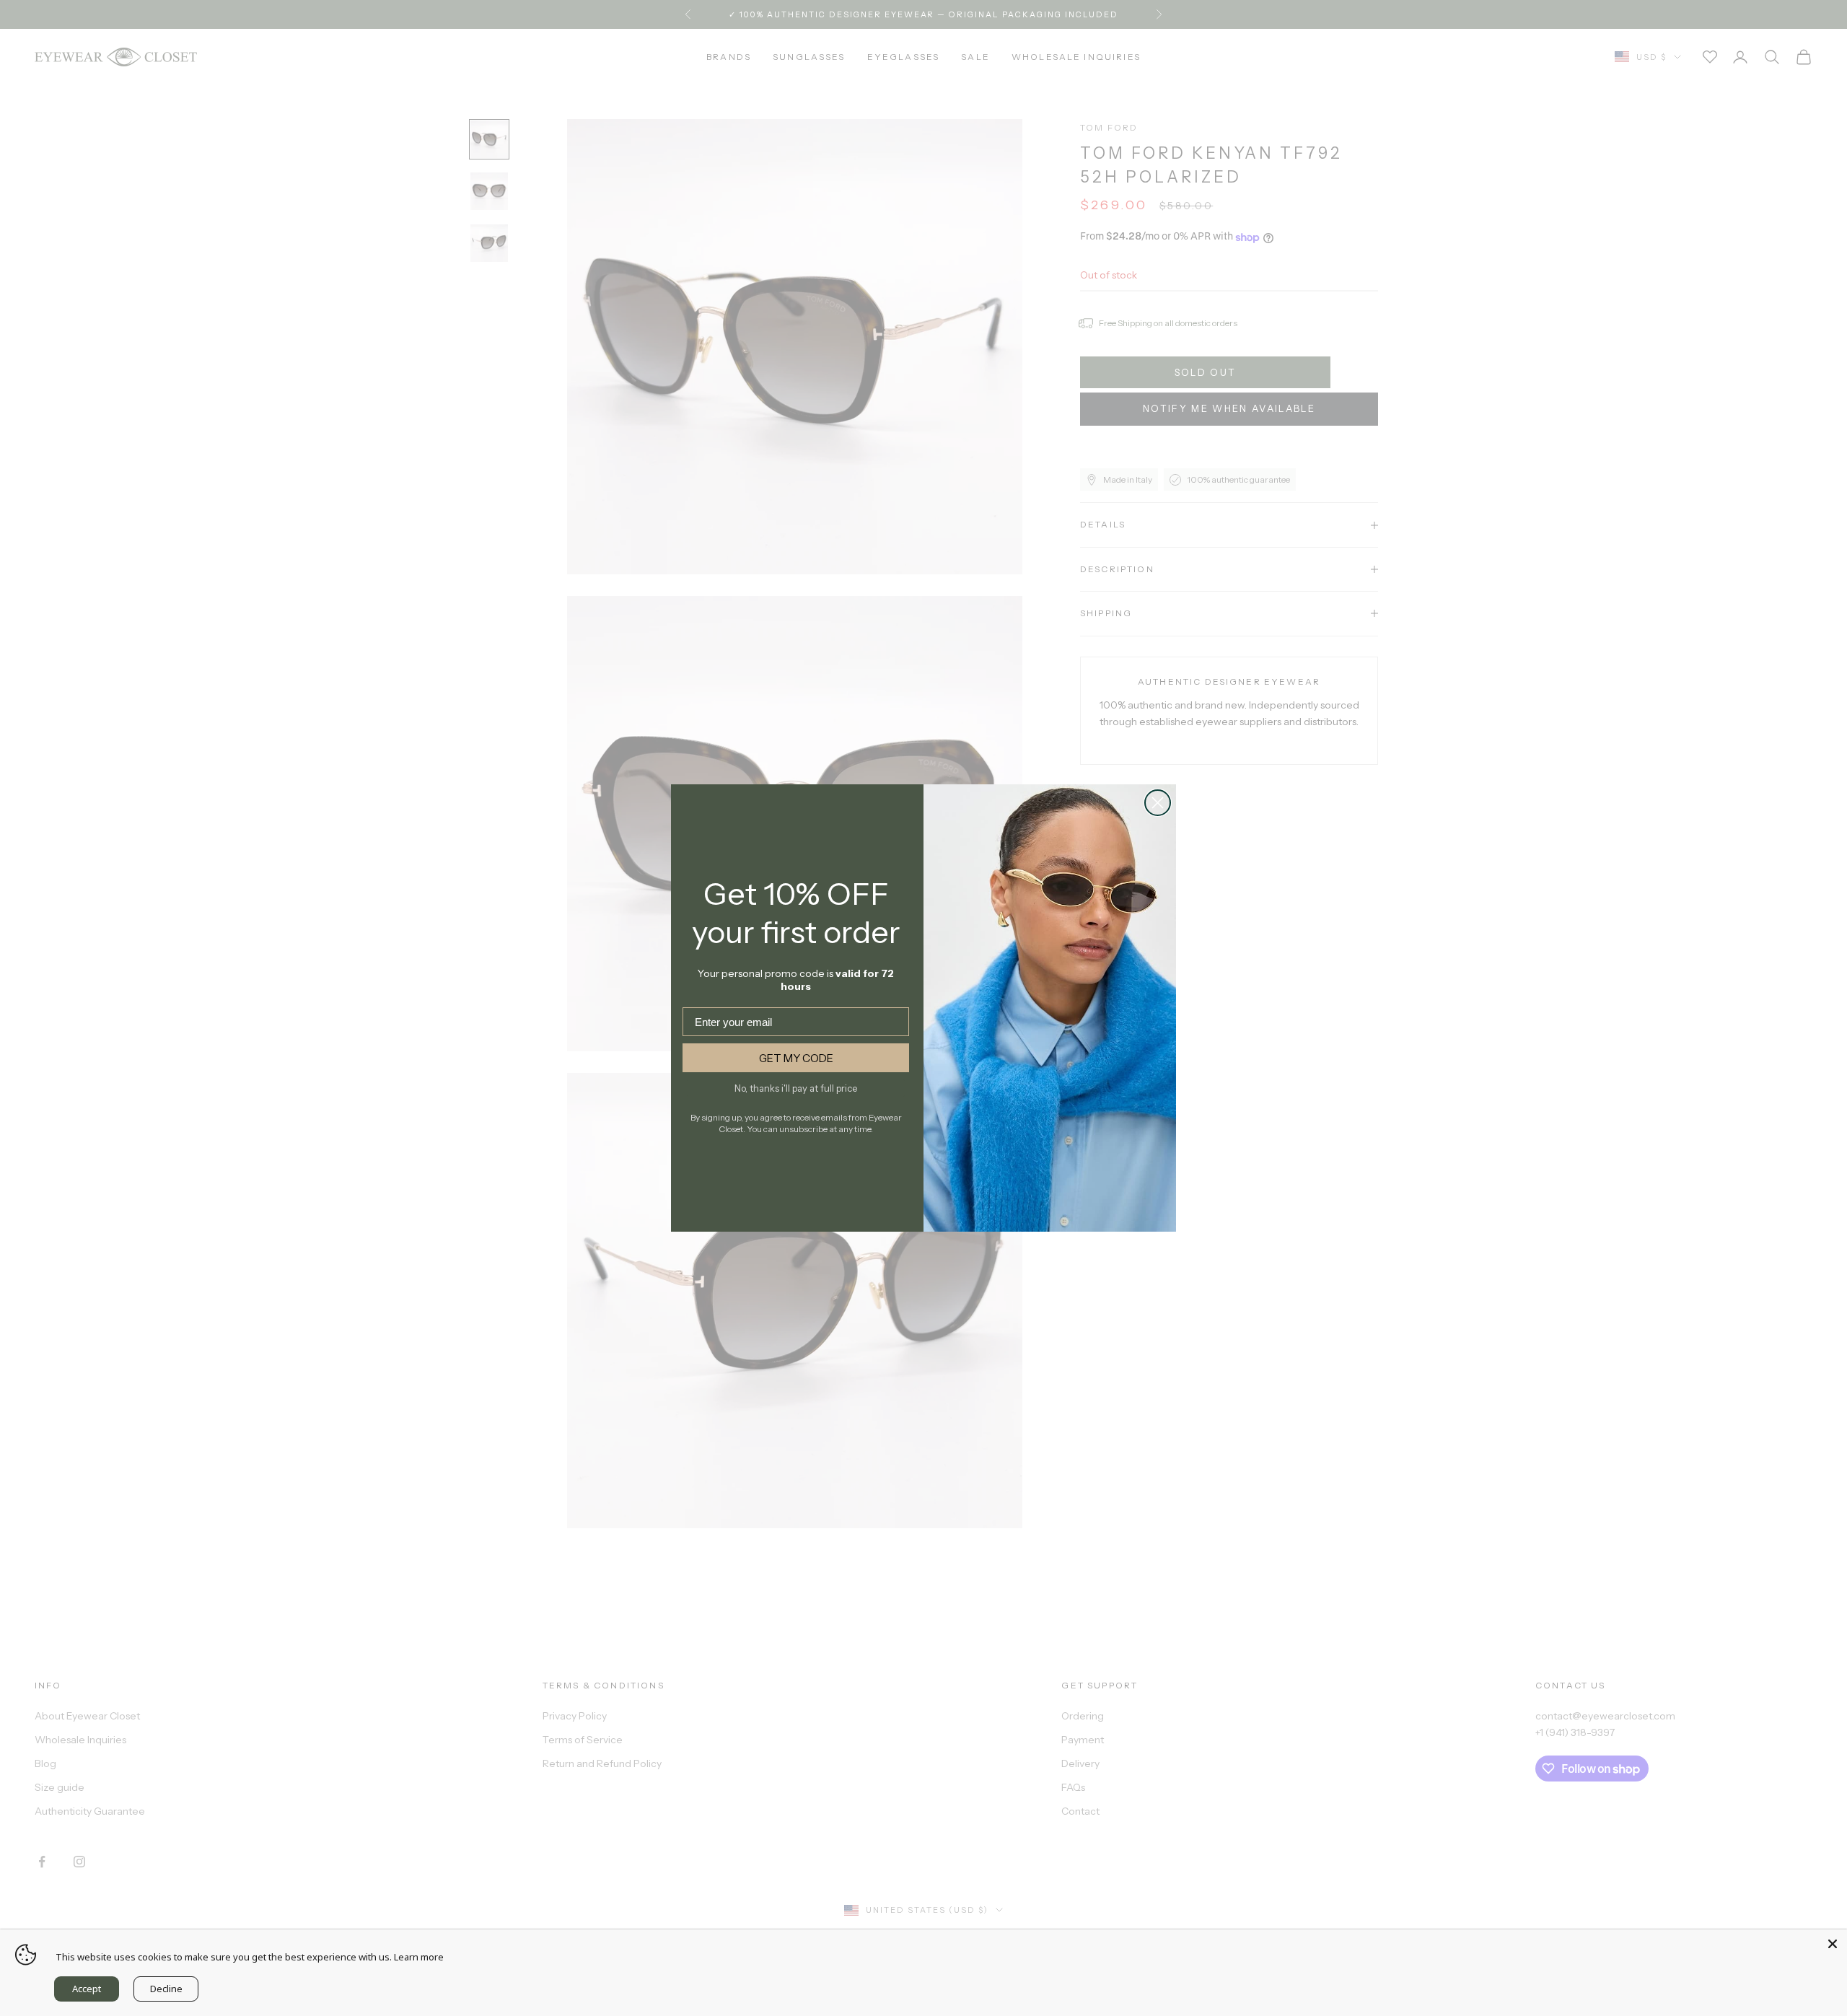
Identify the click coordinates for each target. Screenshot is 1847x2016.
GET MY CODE (796, 1058)
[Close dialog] (1158, 803)
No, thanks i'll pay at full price (796, 1088)
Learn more (419, 1957)
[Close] (1833, 1944)
